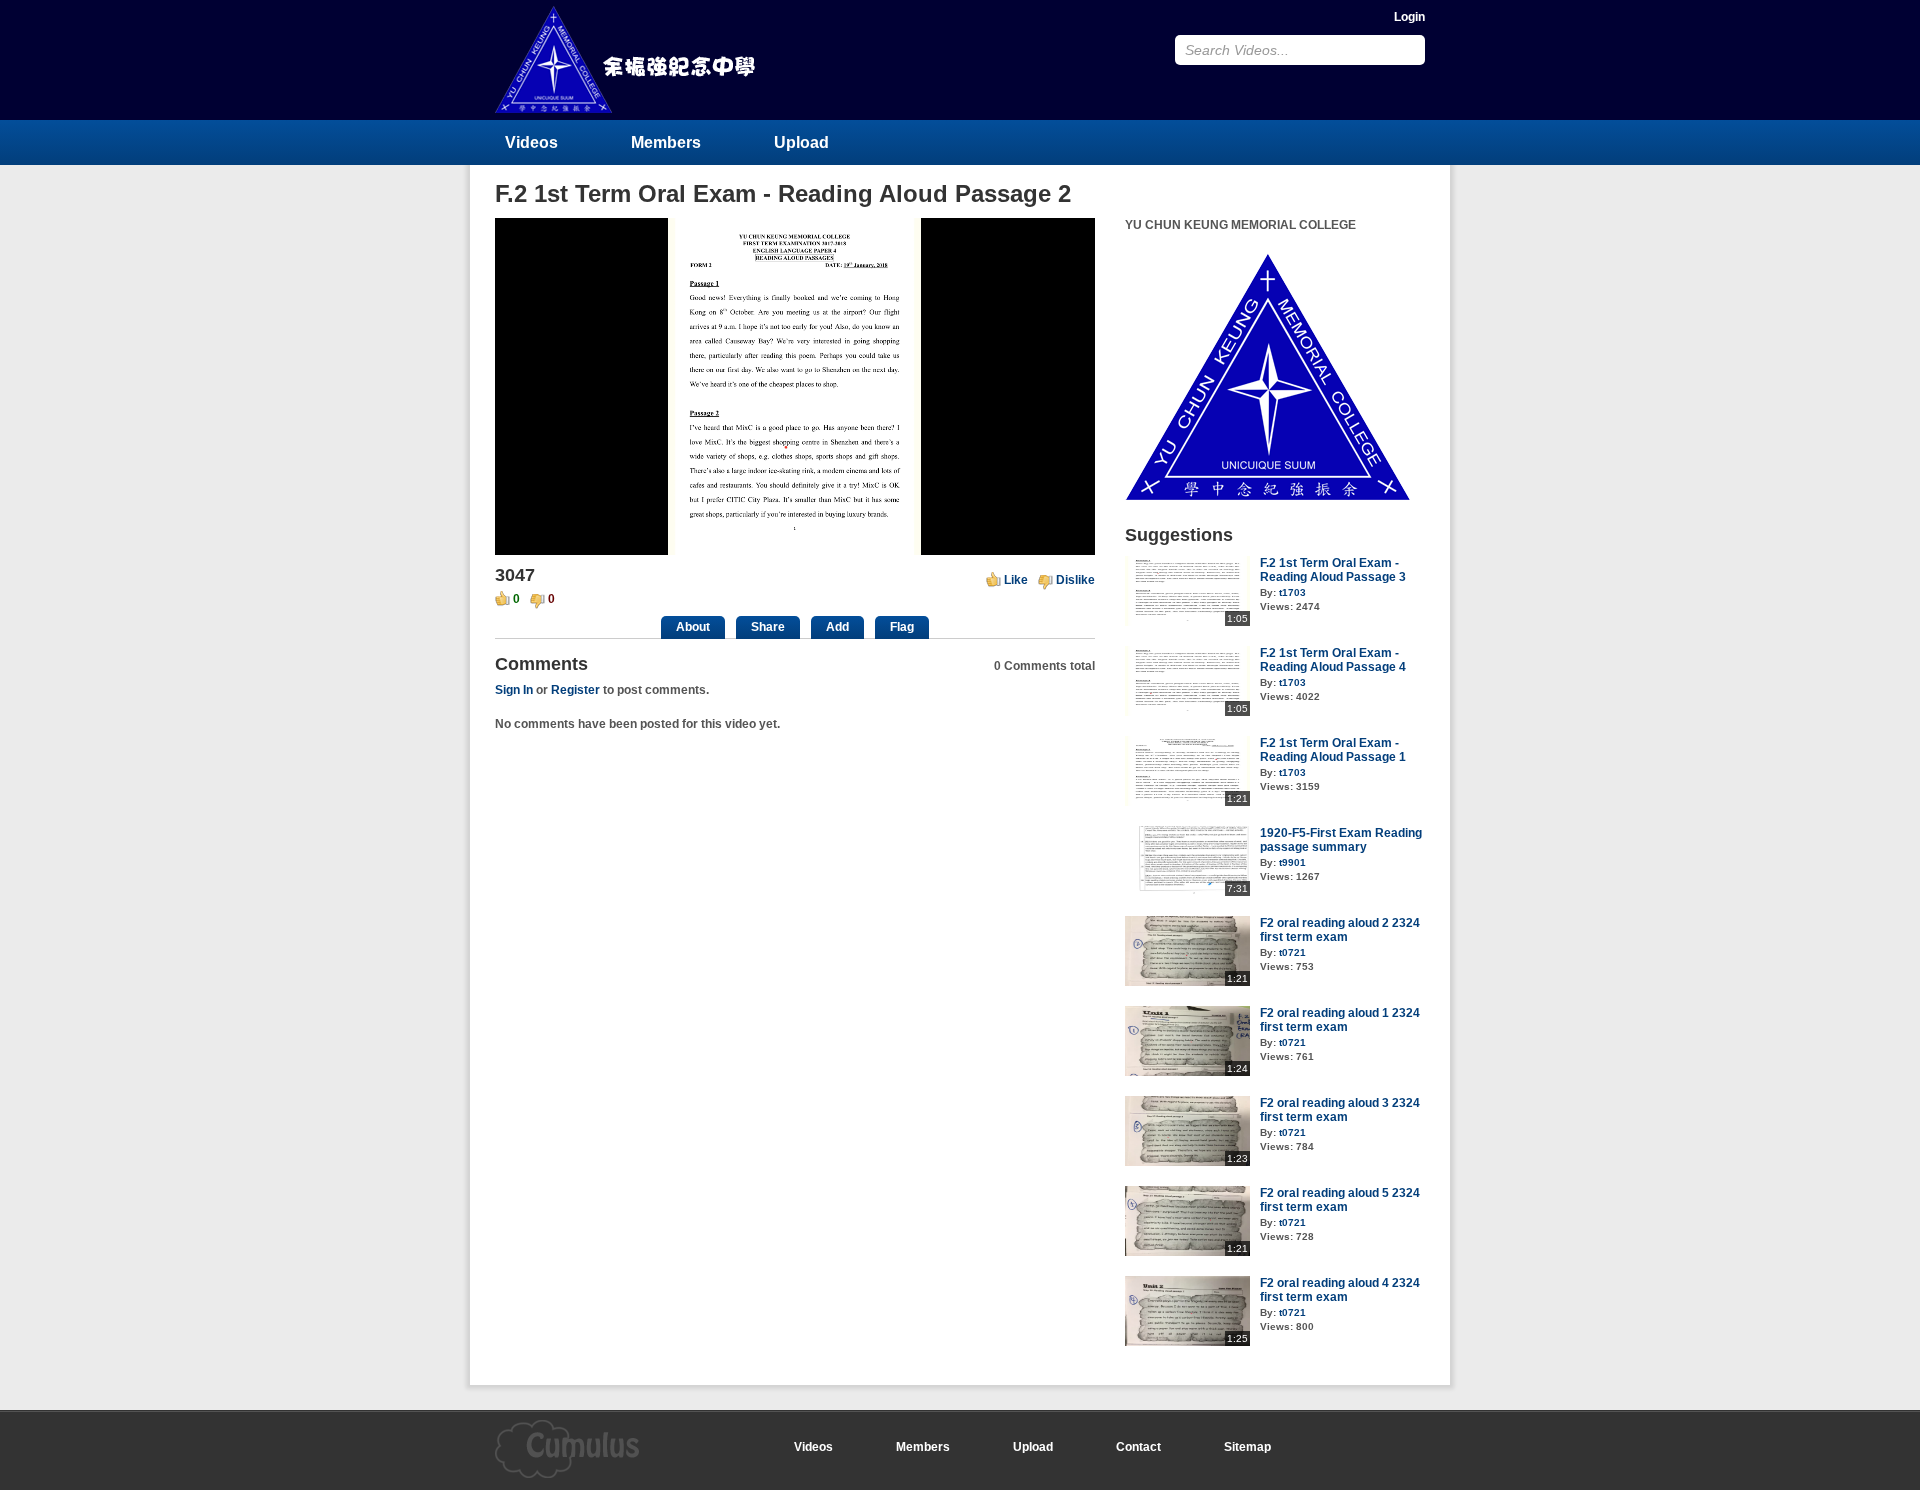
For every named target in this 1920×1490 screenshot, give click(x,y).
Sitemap (1247, 1447)
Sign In (514, 690)
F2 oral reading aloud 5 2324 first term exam (1340, 1200)
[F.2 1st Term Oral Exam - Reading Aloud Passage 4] (1187, 712)
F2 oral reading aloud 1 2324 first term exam (1340, 1020)
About (693, 627)
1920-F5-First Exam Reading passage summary (1341, 840)
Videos (531, 142)
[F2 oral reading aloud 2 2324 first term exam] (1187, 982)
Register (575, 690)
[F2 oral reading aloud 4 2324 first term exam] (1187, 1342)
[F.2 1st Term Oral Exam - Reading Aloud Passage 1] (1187, 802)
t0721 (1292, 952)
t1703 (1292, 592)
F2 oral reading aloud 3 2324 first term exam (1340, 1110)
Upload (801, 142)
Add (837, 627)
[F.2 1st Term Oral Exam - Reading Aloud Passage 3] (1187, 622)
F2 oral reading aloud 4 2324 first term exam (1340, 1290)
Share (768, 627)
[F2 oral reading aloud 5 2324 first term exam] (1187, 1252)
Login (1409, 17)
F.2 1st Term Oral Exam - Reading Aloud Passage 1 (1333, 750)
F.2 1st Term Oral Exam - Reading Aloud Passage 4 (1333, 660)
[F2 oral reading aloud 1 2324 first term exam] (1187, 1072)
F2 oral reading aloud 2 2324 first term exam (1340, 930)
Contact (1138, 1447)
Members (666, 142)
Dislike (1075, 580)
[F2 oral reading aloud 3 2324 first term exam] (1187, 1162)
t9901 (1292, 862)
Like (1016, 580)
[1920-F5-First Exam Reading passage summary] (1187, 892)
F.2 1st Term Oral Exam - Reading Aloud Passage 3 (1333, 570)
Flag (902, 627)
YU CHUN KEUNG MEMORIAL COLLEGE (627, 59)
